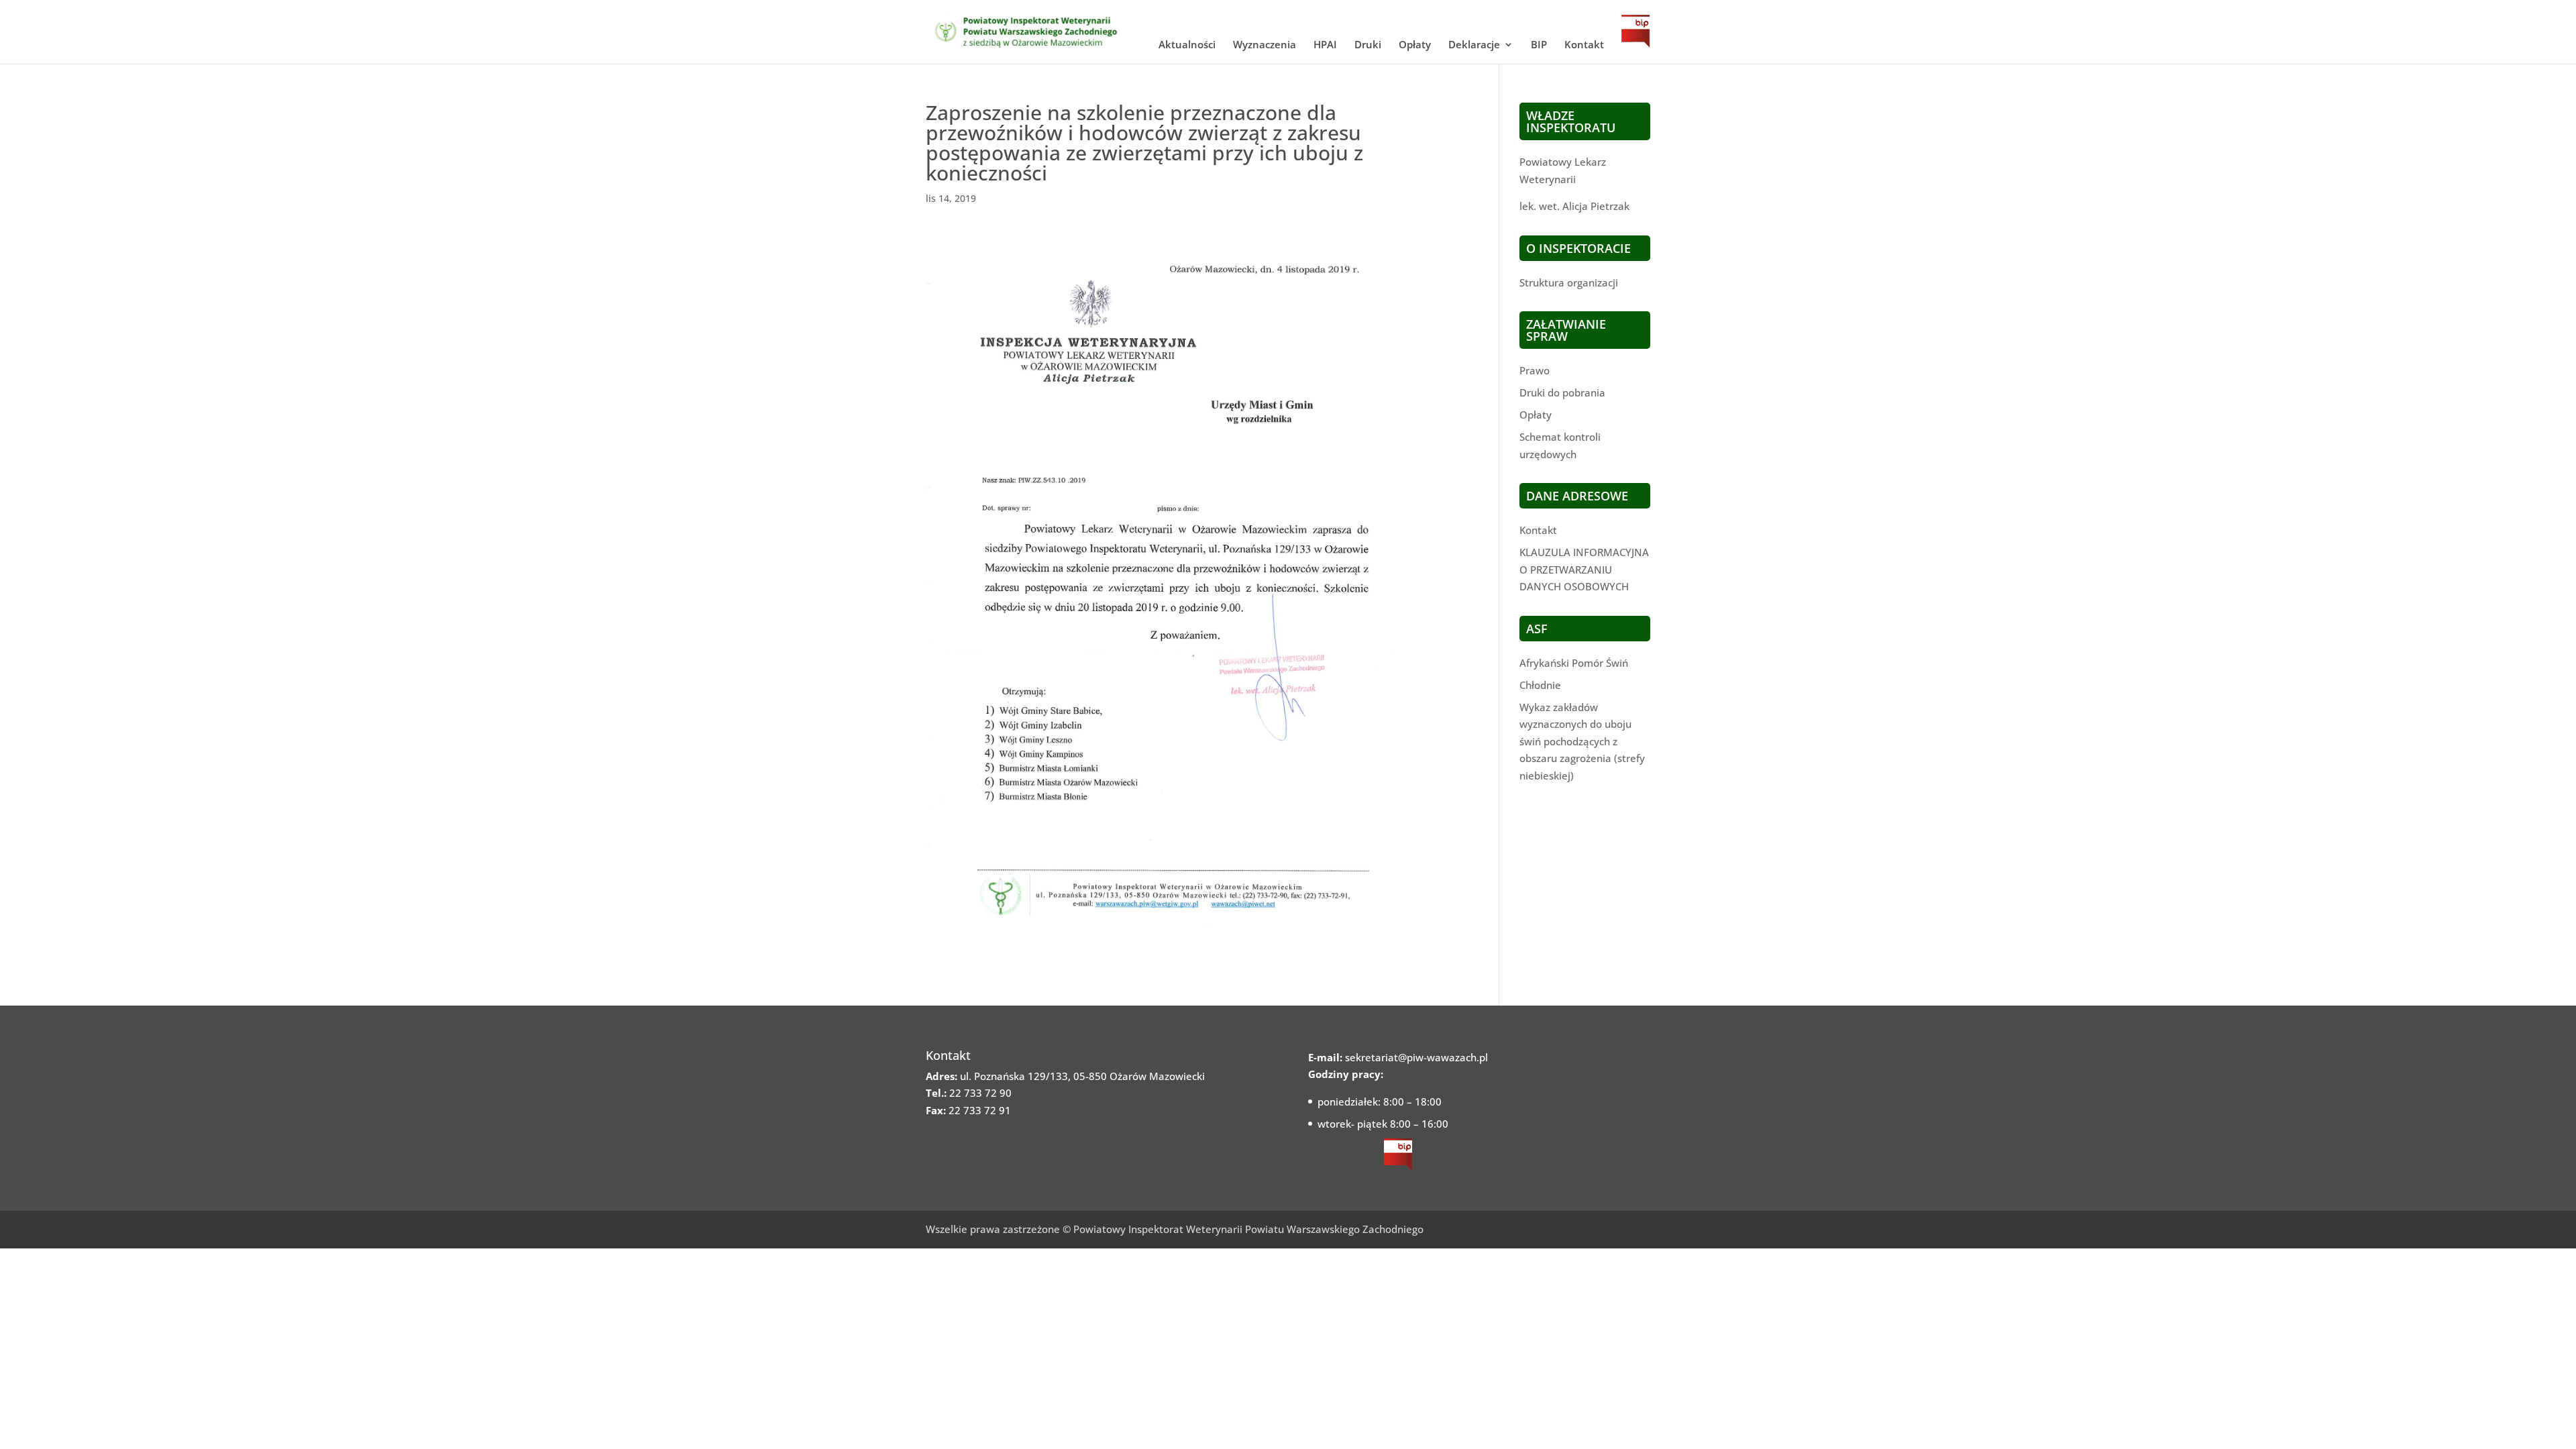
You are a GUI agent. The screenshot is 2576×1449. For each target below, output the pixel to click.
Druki (1368, 45)
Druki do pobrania (1562, 392)
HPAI (1325, 45)
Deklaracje (1474, 45)
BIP (1539, 45)
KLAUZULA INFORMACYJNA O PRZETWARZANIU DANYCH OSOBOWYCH (1584, 569)
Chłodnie (1540, 685)
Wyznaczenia (1265, 45)
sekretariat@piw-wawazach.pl (1416, 1057)
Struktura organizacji (1569, 282)
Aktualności (1187, 45)
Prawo (1535, 370)
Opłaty (1415, 45)
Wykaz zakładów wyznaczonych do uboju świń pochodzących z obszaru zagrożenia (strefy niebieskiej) (1582, 741)
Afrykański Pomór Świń (1574, 663)
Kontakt (1584, 45)
